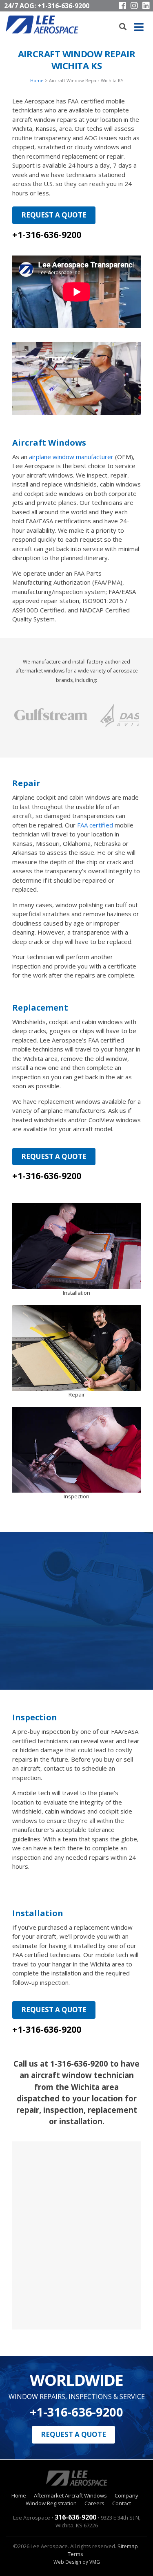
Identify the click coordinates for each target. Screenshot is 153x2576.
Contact (122, 2503)
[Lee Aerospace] (42, 25)
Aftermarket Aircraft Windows (70, 2495)
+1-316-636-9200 (63, 6)
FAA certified (95, 825)
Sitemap (128, 2546)
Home (37, 80)
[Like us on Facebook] (122, 6)
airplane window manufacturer (71, 457)
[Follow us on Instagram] (134, 6)
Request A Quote (54, 215)
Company (126, 2495)
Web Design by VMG (77, 2562)
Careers (94, 2503)
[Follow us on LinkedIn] (146, 6)
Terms (75, 2554)
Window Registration (51, 2503)
